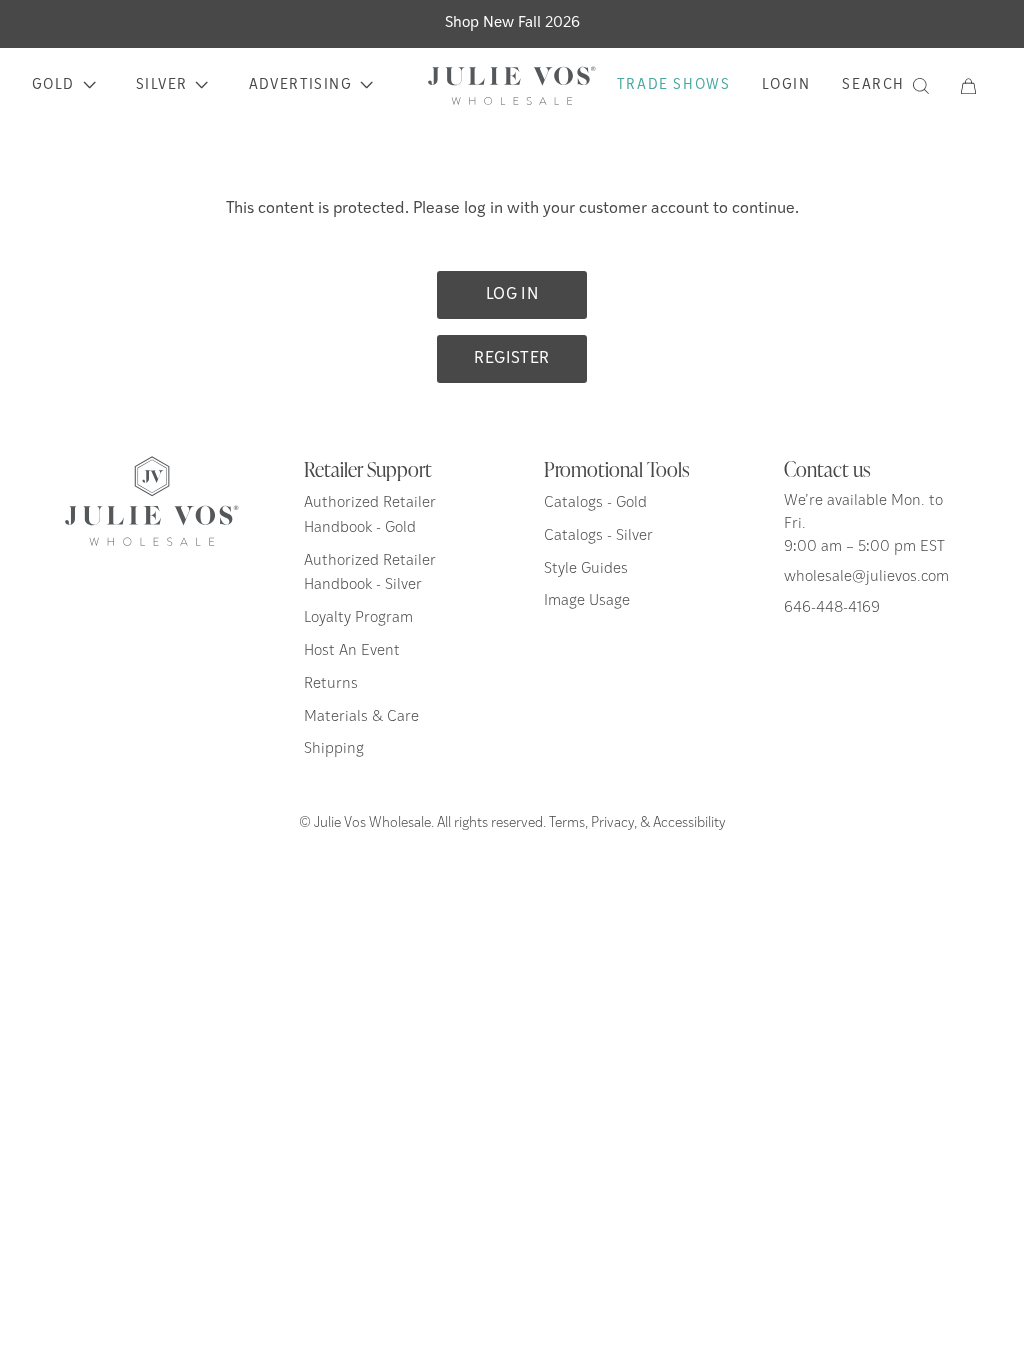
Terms (567, 823)
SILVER (161, 85)
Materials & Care (361, 717)
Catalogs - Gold (595, 503)
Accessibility (689, 823)
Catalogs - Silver (598, 536)
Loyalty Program (358, 618)
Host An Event (352, 651)
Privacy (612, 823)
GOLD (53, 85)
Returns (331, 684)
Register (511, 359)
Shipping (334, 749)
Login (786, 85)
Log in (512, 295)
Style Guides (586, 569)
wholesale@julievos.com (866, 577)
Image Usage (587, 601)
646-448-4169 (832, 608)
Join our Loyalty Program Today (512, 23)
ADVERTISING (300, 85)
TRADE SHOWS (674, 85)
